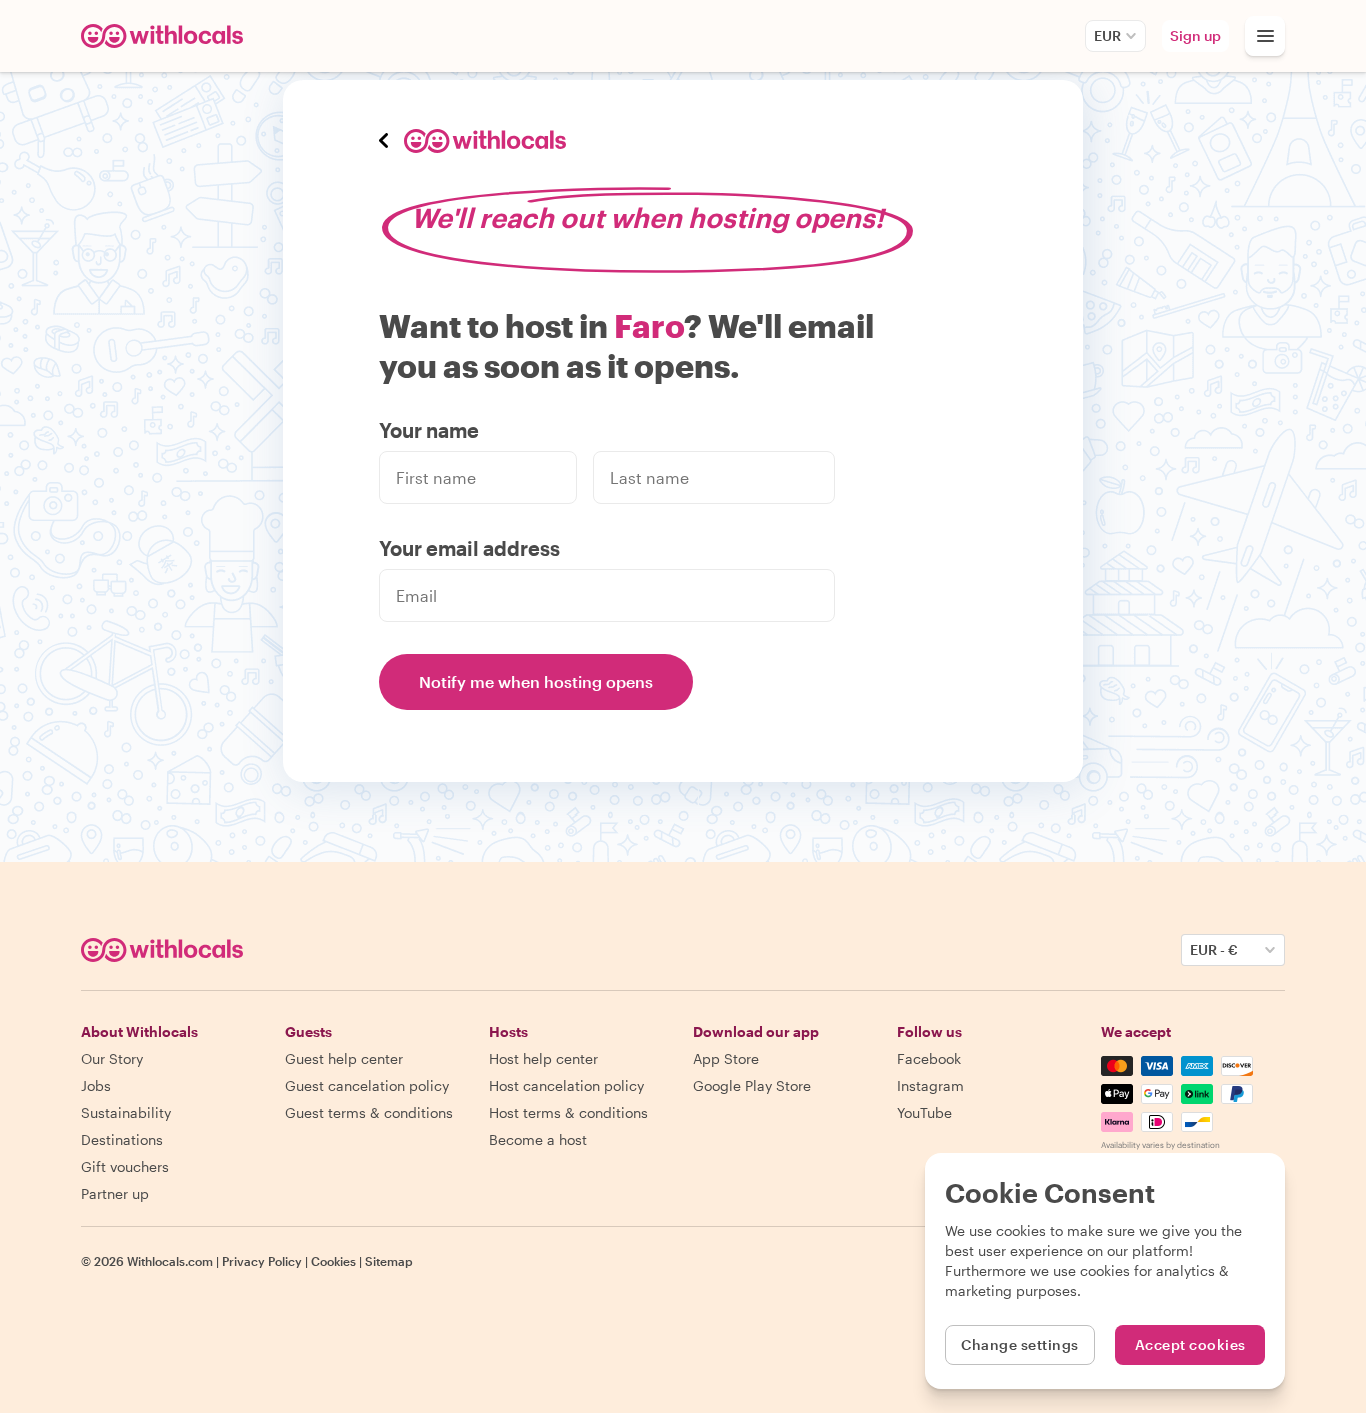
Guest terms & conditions (369, 1112)
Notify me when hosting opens (536, 681)
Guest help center (344, 1058)
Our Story (112, 1058)
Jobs (96, 1085)
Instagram (930, 1085)
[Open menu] (1265, 36)
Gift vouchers (125, 1166)
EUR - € (1214, 949)
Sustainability (126, 1112)
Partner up (115, 1193)
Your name (429, 430)
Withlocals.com (170, 1261)
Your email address (469, 548)
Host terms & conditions (568, 1112)
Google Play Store (752, 1085)
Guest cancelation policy (367, 1085)
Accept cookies (1190, 1344)
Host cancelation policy (566, 1085)
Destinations (122, 1139)
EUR (1107, 35)
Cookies (333, 1261)
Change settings (1020, 1344)
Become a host (538, 1139)
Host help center (543, 1058)
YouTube (924, 1112)
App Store (726, 1058)
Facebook (929, 1058)
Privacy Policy (262, 1261)
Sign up (1195, 35)
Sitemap (389, 1261)
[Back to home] (165, 36)
